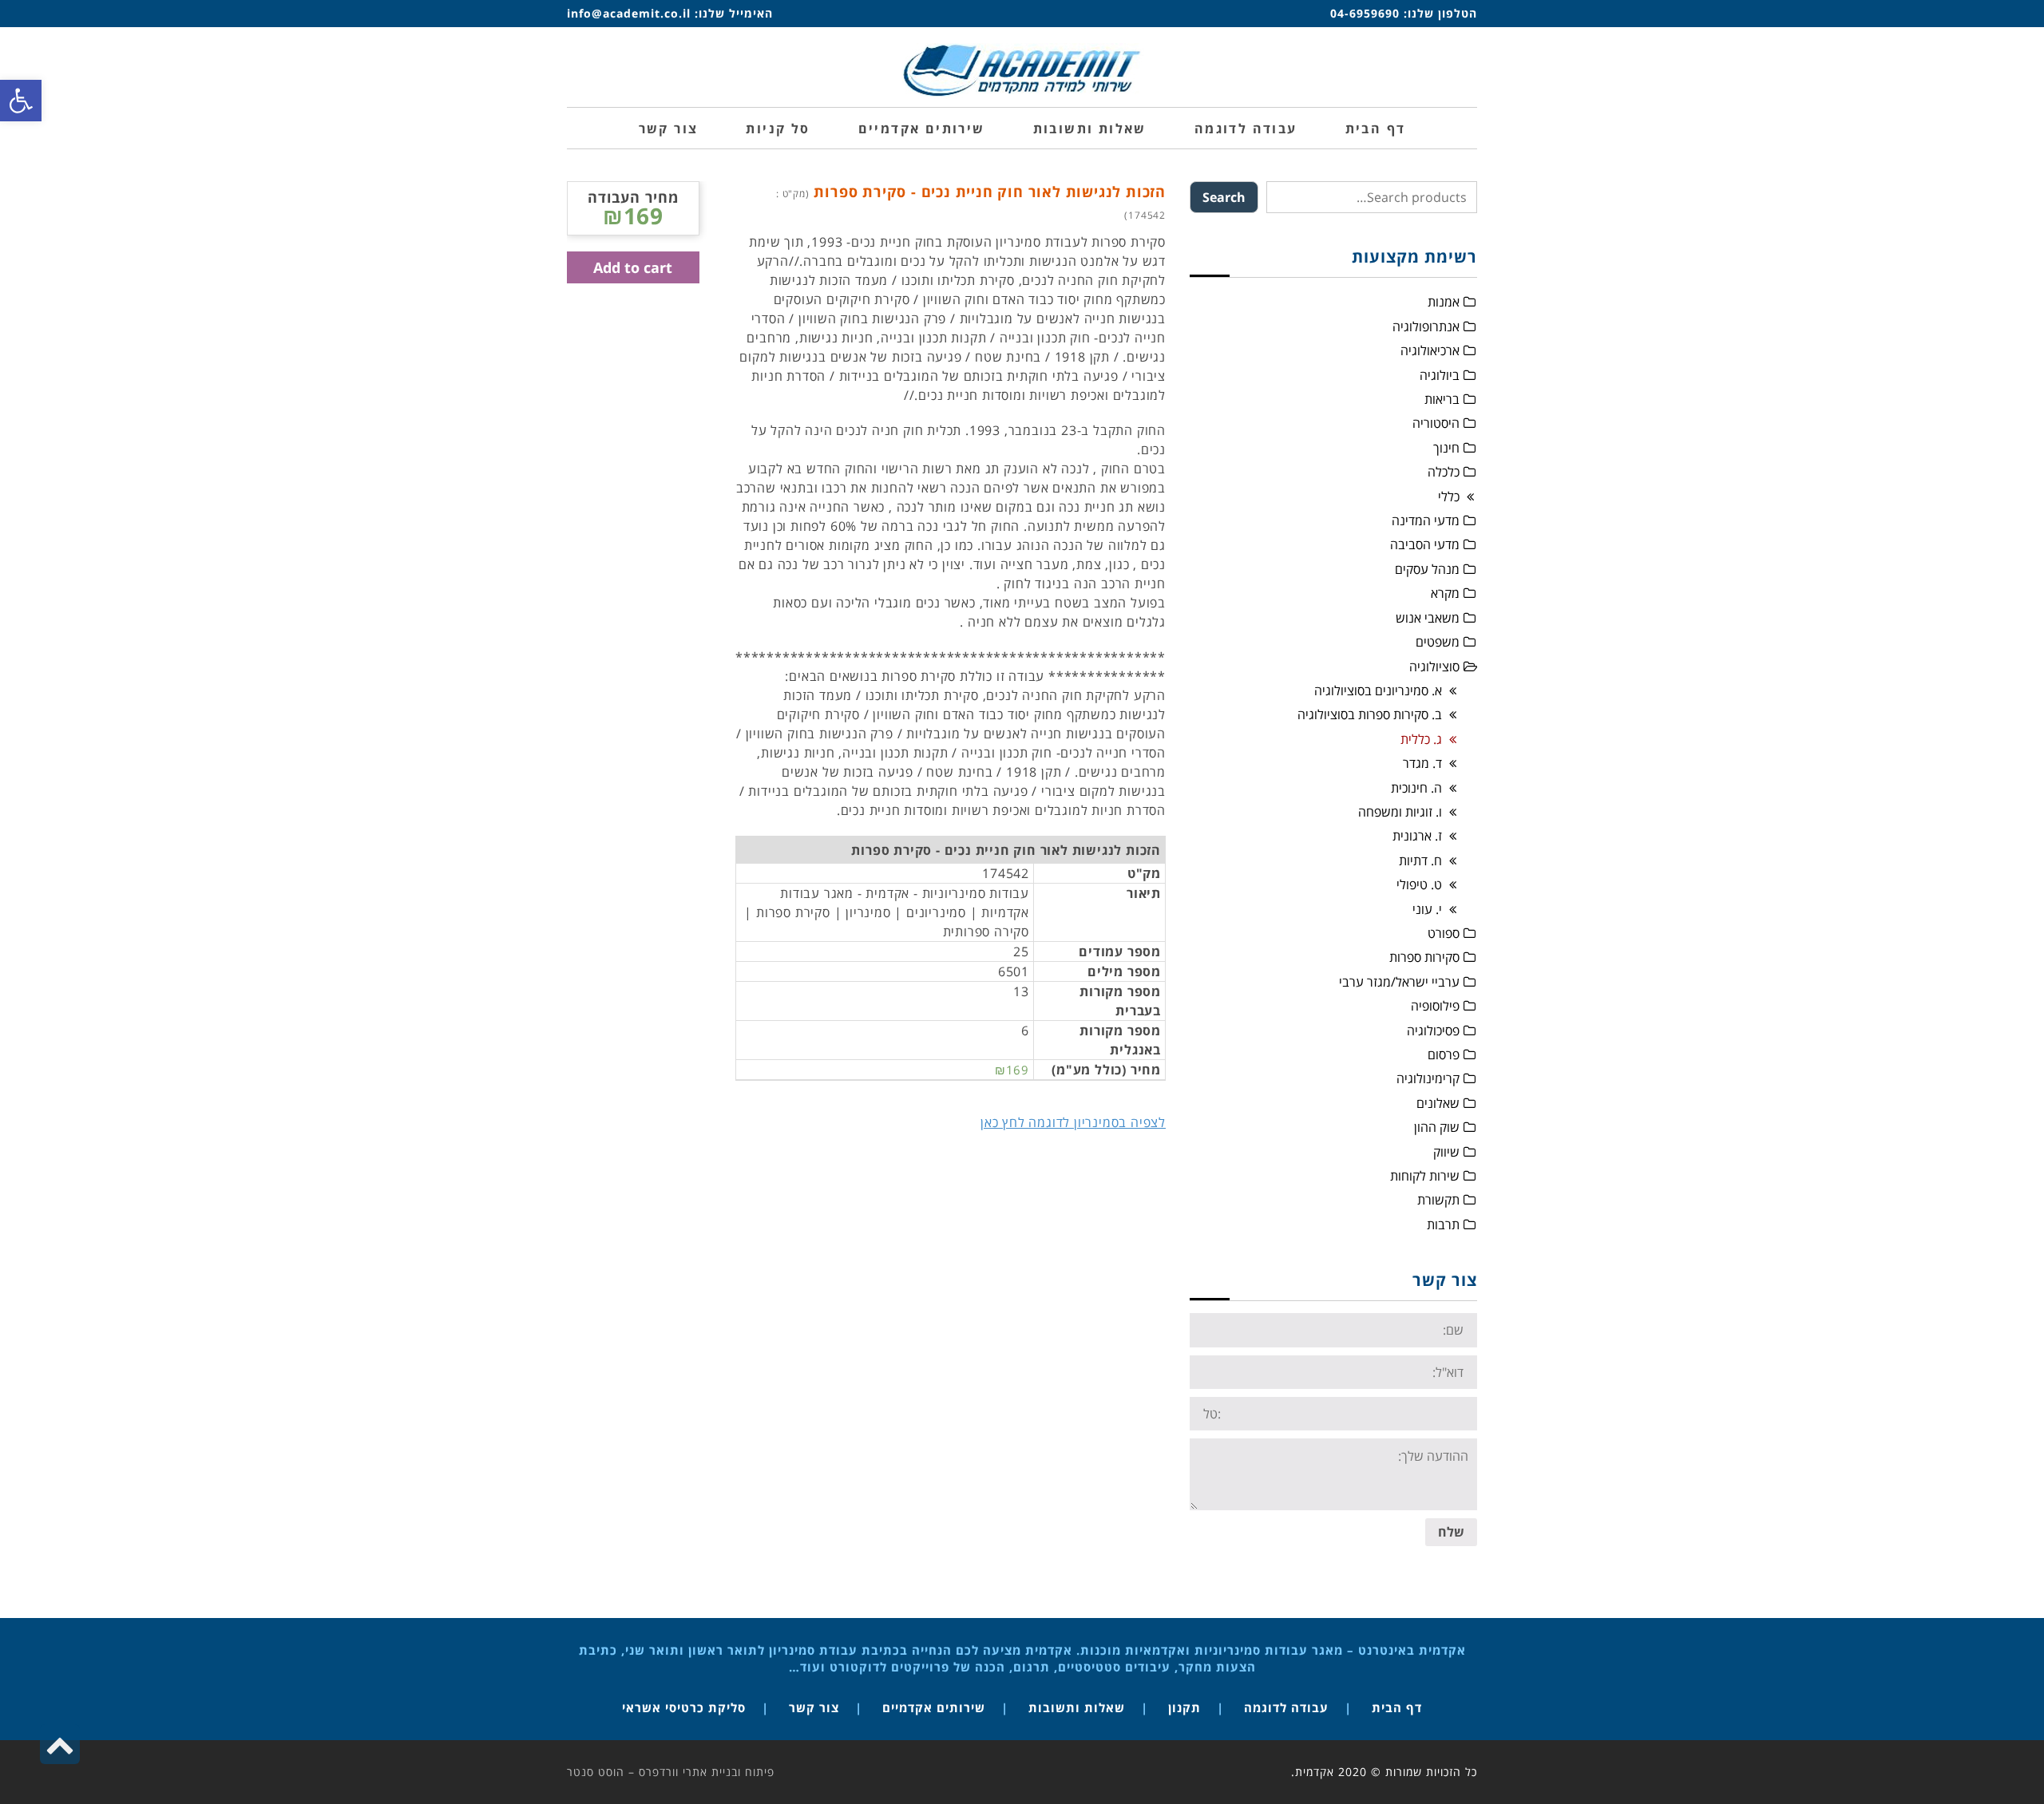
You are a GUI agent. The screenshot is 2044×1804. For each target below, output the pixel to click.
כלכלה (1444, 472)
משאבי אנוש (1428, 618)
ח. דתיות (1420, 860)
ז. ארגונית (1417, 836)
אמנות (1444, 302)
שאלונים (1438, 1103)
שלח (1451, 1532)
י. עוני (1427, 909)
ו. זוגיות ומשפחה (1400, 812)
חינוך (1446, 448)
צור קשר (814, 1707)
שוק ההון (1437, 1127)
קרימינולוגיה (1428, 1078)
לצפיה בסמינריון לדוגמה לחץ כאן (1073, 1122)
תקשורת (1438, 1200)
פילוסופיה (1435, 1006)
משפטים (1438, 642)
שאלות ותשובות (1077, 1707)
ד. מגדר (1422, 763)
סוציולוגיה (1434, 667)
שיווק (1446, 1152)
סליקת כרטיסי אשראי (684, 1707)
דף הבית (1397, 1707)
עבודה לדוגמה (1286, 1707)
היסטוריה (1436, 423)
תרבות (1443, 1224)
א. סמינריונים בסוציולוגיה (1378, 690)
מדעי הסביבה (1425, 544)
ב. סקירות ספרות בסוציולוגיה (1370, 714)
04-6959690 (1365, 13)
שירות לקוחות (1425, 1176)
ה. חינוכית (1416, 788)
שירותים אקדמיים (934, 1707)
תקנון (1184, 1707)
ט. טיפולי (1419, 884)
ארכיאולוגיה (1430, 350)
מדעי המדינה (1426, 520)
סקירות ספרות (1424, 957)
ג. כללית (1421, 739)
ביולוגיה (1440, 375)
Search (1224, 197)
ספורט (1444, 933)
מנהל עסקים (1427, 569)
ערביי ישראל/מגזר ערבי (1399, 982)
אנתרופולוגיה (1426, 326)
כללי (1449, 496)
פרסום (1444, 1054)
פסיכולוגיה (1433, 1031)
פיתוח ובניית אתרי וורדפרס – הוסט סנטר (671, 1772)
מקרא (1445, 593)
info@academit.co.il (629, 13)
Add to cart (633, 267)
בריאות (1442, 399)
